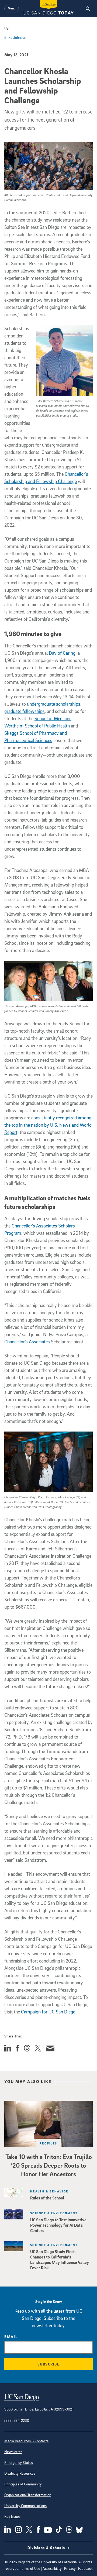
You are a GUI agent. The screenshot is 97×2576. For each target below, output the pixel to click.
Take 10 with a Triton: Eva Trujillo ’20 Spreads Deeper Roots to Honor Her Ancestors (49, 2165)
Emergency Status (19, 2462)
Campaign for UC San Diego (48, 2012)
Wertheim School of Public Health (37, 726)
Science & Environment (54, 2213)
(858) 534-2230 (17, 2420)
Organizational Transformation (28, 2495)
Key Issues (12, 2516)
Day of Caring (62, 653)
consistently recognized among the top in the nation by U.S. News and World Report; (48, 1125)
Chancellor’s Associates (27, 1342)
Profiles (48, 2143)
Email (11, 2337)
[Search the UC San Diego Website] (88, 9)
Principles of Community (23, 2484)
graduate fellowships (25, 711)
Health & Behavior (49, 2191)
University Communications (25, 2506)
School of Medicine (53, 718)
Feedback (85, 2568)
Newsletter (13, 2452)
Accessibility (52, 2568)
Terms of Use (30, 2568)
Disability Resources (20, 2473)
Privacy (70, 2568)
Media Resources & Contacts (26, 2441)
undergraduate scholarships (54, 704)
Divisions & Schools (47, 2548)
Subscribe (49, 2364)
